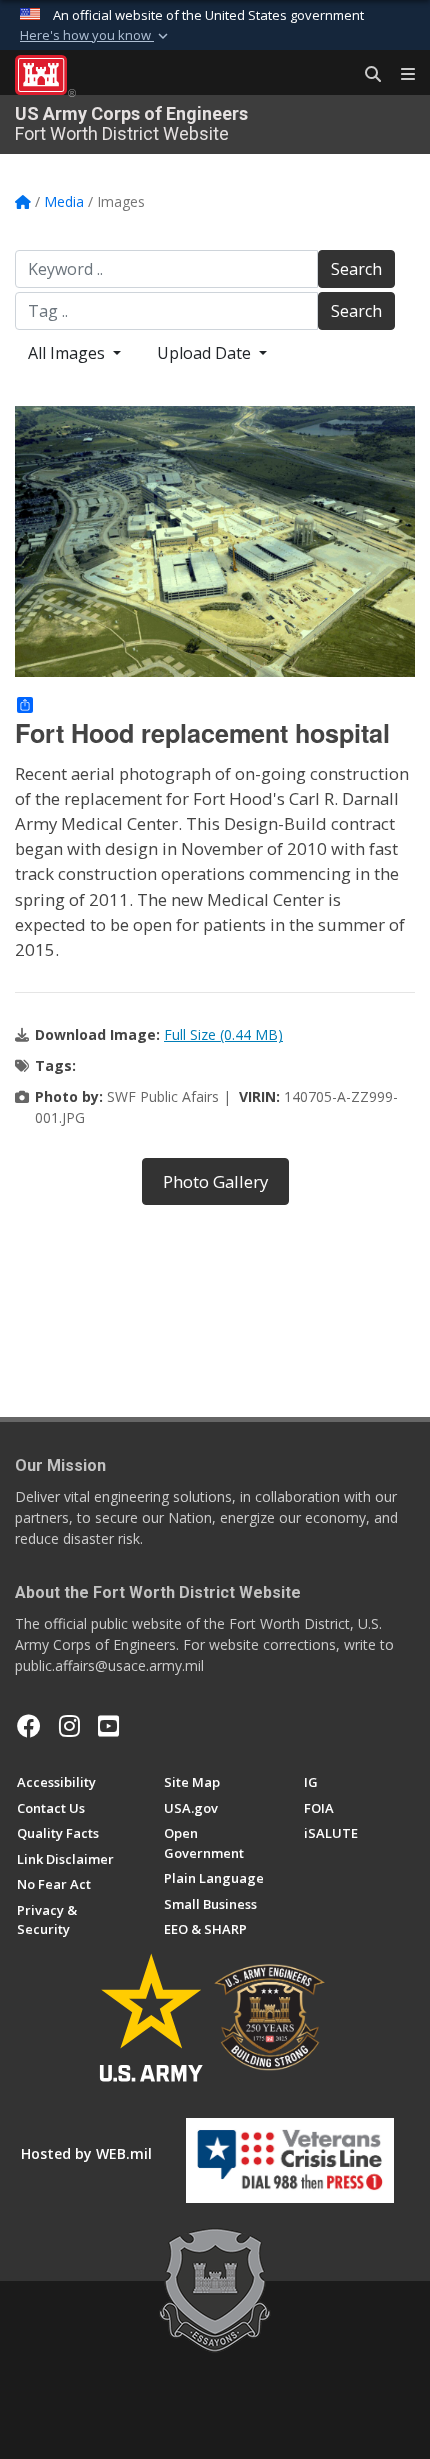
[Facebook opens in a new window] (29, 1726)
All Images (68, 353)
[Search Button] (366, 75)
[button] (96, 36)
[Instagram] (69, 1726)
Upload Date (206, 353)
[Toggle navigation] (400, 75)
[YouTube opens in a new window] (108, 1726)
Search (356, 269)
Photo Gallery (215, 1181)
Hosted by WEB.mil (86, 2153)
